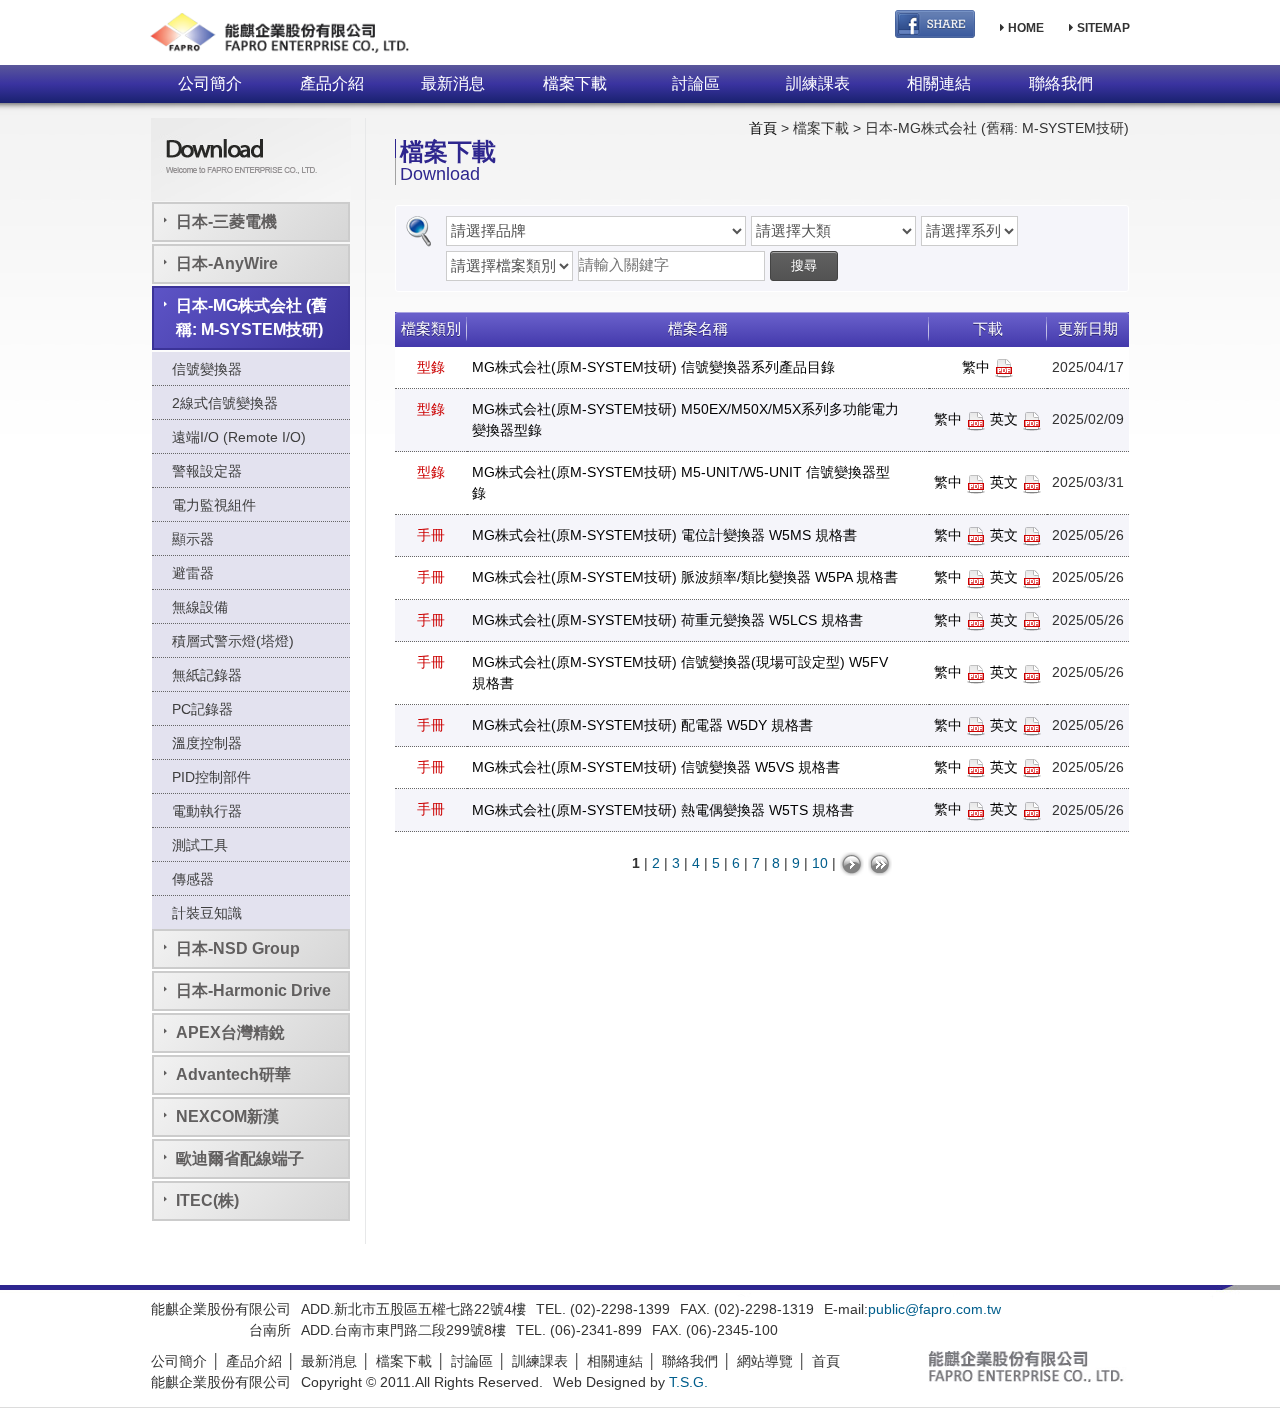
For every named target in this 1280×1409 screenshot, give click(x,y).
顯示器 (193, 539)
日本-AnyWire (227, 263)
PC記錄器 (202, 709)
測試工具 (200, 845)
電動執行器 (207, 811)
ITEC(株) (207, 1200)
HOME (1024, 28)
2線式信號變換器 (225, 403)
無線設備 (200, 607)
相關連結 (939, 83)
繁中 (978, 367)
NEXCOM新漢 (227, 1116)
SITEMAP (1102, 28)
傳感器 (193, 879)
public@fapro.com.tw (934, 1309)
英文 (1006, 419)
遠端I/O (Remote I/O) (239, 437)
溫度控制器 (207, 743)
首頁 (763, 128)
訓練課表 (818, 83)
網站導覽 (765, 1361)
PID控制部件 (211, 777)
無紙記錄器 (207, 675)
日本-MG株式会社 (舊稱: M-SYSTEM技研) (251, 317)
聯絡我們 (1061, 83)
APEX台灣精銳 (230, 1032)
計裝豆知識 (207, 913)
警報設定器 (207, 471)
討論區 (696, 83)
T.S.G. (688, 1382)
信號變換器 (207, 369)
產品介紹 (332, 83)
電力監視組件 (214, 505)
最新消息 (453, 83)
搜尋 (804, 265)
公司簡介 (210, 83)
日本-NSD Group (238, 948)
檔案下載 (575, 83)
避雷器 (193, 573)
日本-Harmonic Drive (253, 990)
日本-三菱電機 (226, 221)
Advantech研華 (233, 1074)
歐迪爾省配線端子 (240, 1158)
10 (820, 862)
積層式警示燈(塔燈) (233, 641)
